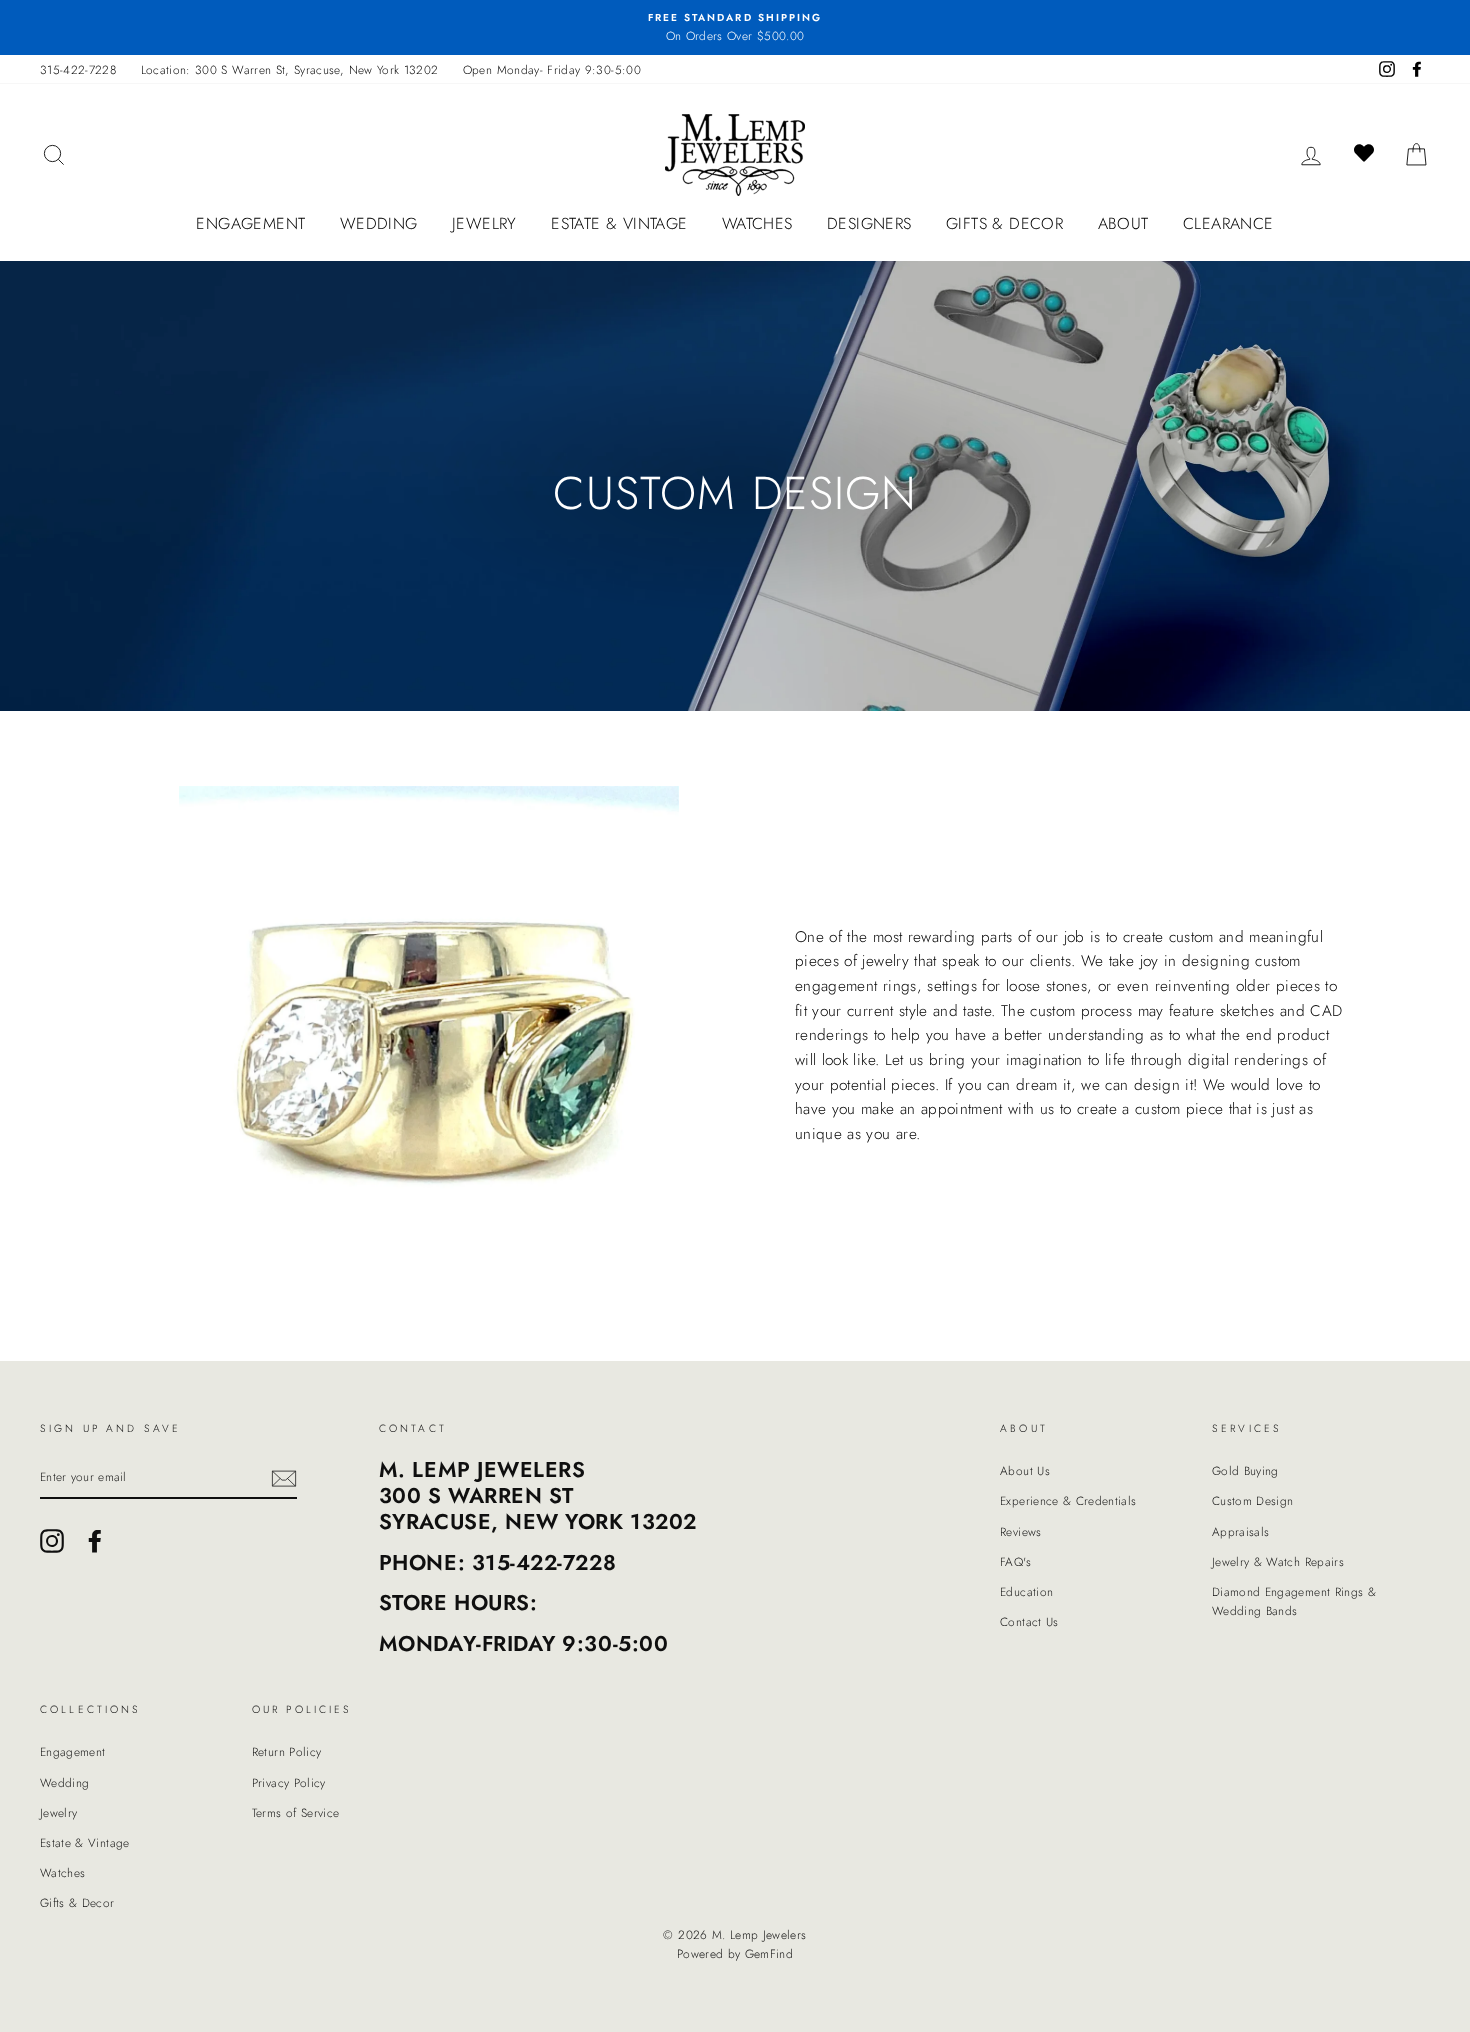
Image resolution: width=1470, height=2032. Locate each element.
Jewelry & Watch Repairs (1278, 1561)
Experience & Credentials (1068, 1500)
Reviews (1020, 1531)
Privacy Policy (289, 1782)
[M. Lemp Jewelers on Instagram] (52, 1541)
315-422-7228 (78, 69)
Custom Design (1253, 1500)
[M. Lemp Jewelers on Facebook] (95, 1541)
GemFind (769, 1954)
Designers (869, 223)
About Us (1025, 1470)
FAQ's (1015, 1561)
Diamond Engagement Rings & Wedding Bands (1294, 1601)
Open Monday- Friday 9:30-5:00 (552, 69)
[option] (735, 27)
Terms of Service (296, 1812)
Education (1026, 1591)
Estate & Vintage (619, 223)
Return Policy (287, 1751)
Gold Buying (1245, 1470)
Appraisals (1241, 1531)
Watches (757, 223)
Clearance (1228, 223)
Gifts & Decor (1004, 223)
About (1123, 223)
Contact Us (1029, 1621)
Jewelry (484, 223)
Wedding (379, 223)
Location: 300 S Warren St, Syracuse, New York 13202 (290, 69)
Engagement (250, 223)
